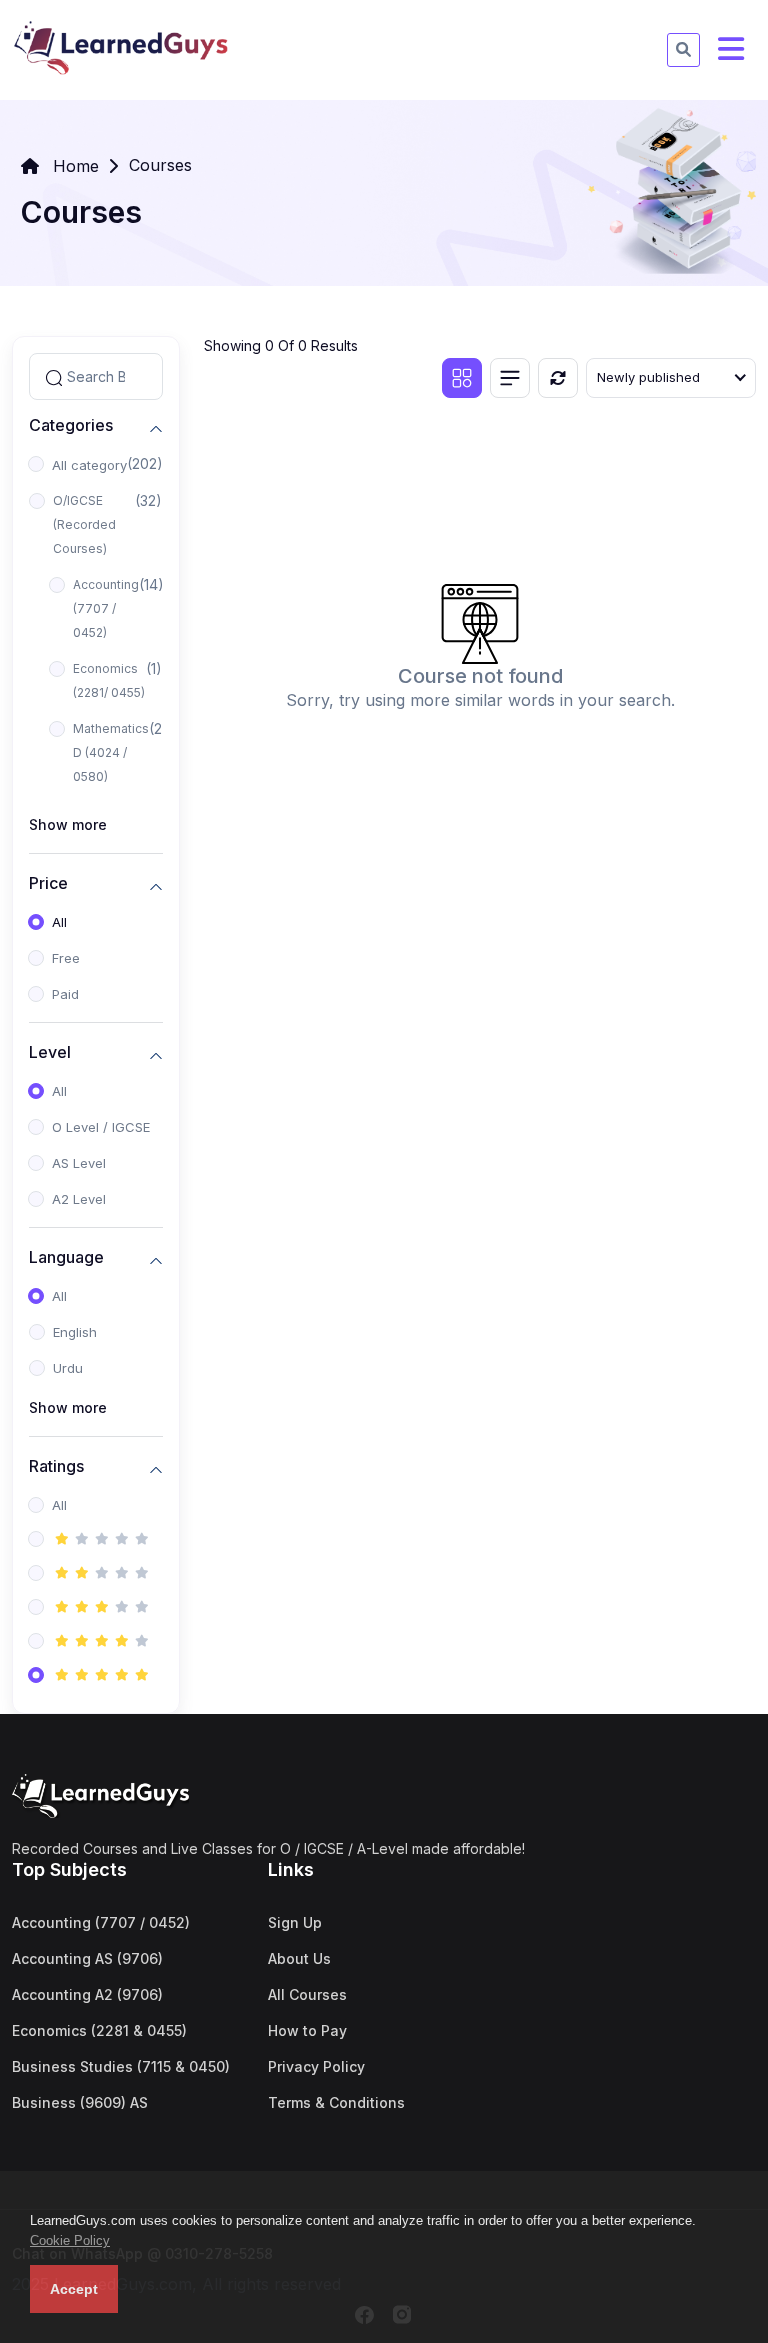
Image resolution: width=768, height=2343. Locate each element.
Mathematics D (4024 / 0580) (111, 752)
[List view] (510, 378)
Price (48, 883)
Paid (65, 994)
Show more (68, 824)
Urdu (68, 1368)
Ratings (56, 1466)
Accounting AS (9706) (87, 1958)
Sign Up (295, 1922)
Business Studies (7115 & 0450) (121, 2066)
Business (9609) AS (80, 2102)
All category (89, 465)
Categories (71, 425)
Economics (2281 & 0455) (99, 2030)
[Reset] (558, 378)
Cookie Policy (70, 2240)
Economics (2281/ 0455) (109, 680)
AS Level (79, 1163)
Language (66, 1257)
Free (66, 958)
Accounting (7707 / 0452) (106, 608)
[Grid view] (462, 378)
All (59, 922)
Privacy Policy (316, 2066)
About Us (299, 1958)
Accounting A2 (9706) (87, 1994)
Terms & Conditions (336, 2102)
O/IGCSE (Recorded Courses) (84, 524)
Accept (74, 2289)
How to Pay (307, 2030)
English (75, 1332)
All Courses (307, 1994)
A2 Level (79, 1199)
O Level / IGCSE (101, 1127)
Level (50, 1052)
